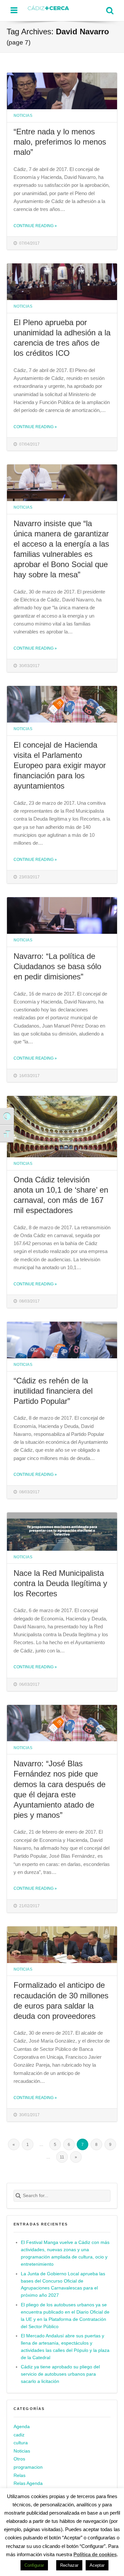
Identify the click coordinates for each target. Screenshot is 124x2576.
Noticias (23, 115)
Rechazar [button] (69, 2565)
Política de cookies (95, 2554)
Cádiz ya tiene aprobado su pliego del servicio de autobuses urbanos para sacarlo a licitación (60, 2374)
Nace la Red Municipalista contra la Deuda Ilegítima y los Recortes (60, 1583)
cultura (21, 2443)
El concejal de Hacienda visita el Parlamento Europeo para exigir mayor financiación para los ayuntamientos (60, 765)
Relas (20, 2475)
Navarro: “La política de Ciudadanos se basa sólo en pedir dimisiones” (57, 966)
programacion (28, 2467)
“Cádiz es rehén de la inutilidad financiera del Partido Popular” (53, 1391)
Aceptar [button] (97, 2565)
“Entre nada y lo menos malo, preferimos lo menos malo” (60, 142)
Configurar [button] (34, 2565)
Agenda (22, 2427)
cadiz (19, 2435)
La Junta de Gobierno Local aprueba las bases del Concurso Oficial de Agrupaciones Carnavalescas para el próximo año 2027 (63, 2285)
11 (62, 2157)
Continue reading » (35, 226)
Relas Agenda (28, 2483)
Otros (19, 2459)
